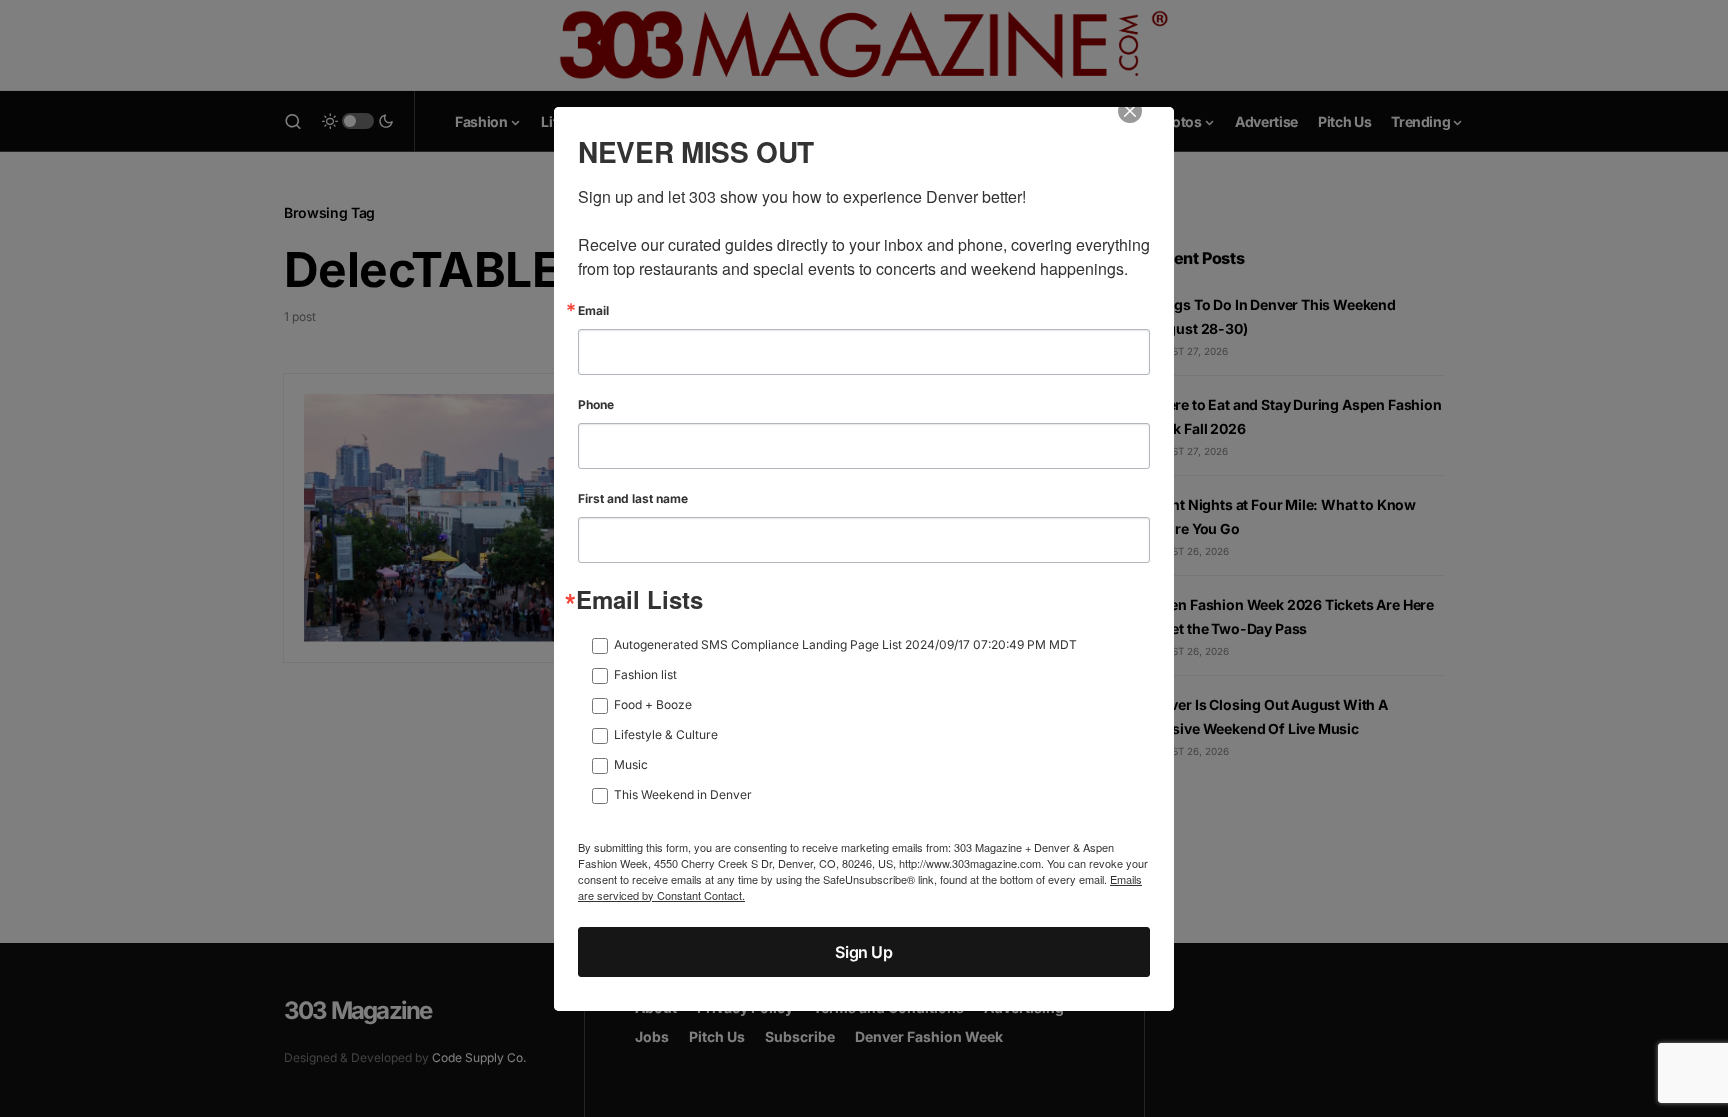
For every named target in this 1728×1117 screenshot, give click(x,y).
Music (631, 764)
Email (593, 311)
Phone (596, 405)
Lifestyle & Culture (666, 734)
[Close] (1144, 125)
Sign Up (863, 952)
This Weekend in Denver (683, 794)
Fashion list (645, 674)
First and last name (633, 499)
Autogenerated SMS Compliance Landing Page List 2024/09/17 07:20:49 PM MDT (845, 644)
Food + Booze (653, 704)
